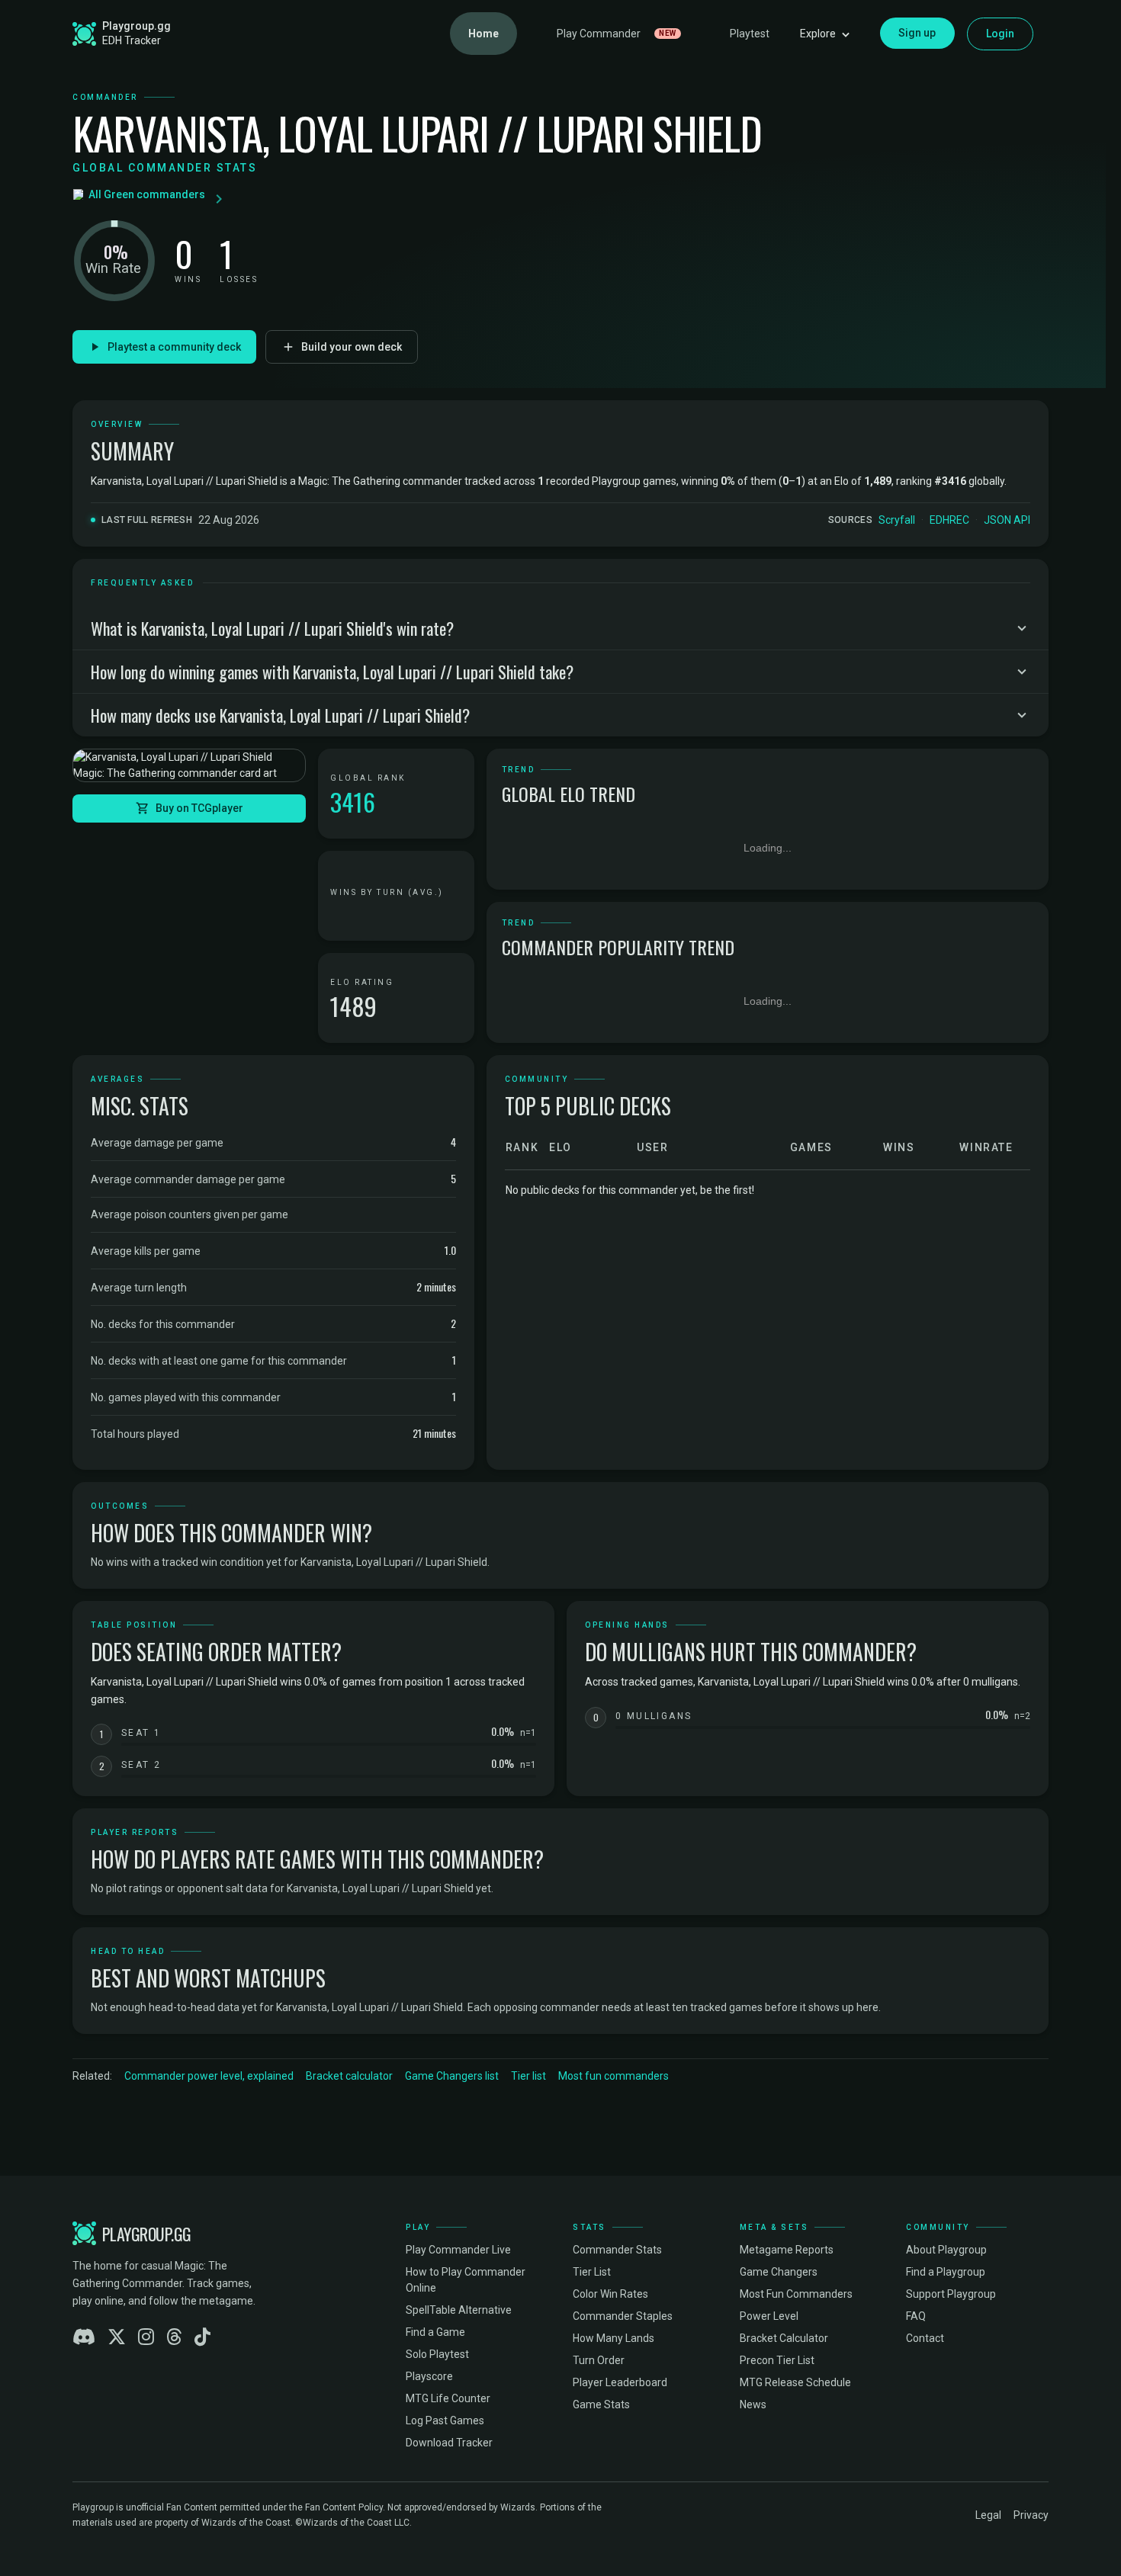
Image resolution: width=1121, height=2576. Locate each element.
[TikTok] (202, 2337)
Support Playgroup (951, 2294)
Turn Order (599, 2360)
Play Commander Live (458, 2250)
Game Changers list (452, 2076)
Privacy (1031, 2515)
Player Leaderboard (620, 2382)
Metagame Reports (787, 2250)
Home (483, 34)
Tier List (592, 2272)
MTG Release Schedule (795, 2382)
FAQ (916, 2316)
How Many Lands (613, 2338)
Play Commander (617, 34)
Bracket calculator (349, 2076)
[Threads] (174, 2337)
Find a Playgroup (946, 2272)
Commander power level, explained (209, 2076)
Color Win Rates (610, 2294)
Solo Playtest (437, 2354)
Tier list (528, 2076)
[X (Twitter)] (117, 2337)
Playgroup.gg (137, 26)
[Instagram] (146, 2337)
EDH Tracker (132, 40)
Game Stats (601, 2404)
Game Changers (779, 2272)
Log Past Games (445, 2420)
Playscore (429, 2376)
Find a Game (435, 2332)
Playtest (750, 34)
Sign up (917, 33)
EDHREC (949, 520)
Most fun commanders (613, 2076)
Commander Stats (617, 2250)
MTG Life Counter (448, 2398)
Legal (988, 2515)
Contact (925, 2338)
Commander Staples (623, 2316)
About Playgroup (946, 2250)
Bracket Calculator (784, 2338)
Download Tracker (449, 2443)
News (753, 2404)
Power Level (769, 2316)
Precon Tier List (777, 2360)
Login (1001, 34)
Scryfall (897, 520)
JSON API (1007, 520)
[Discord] (84, 2337)
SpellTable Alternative (459, 2310)
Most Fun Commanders (796, 2294)
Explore (818, 34)
